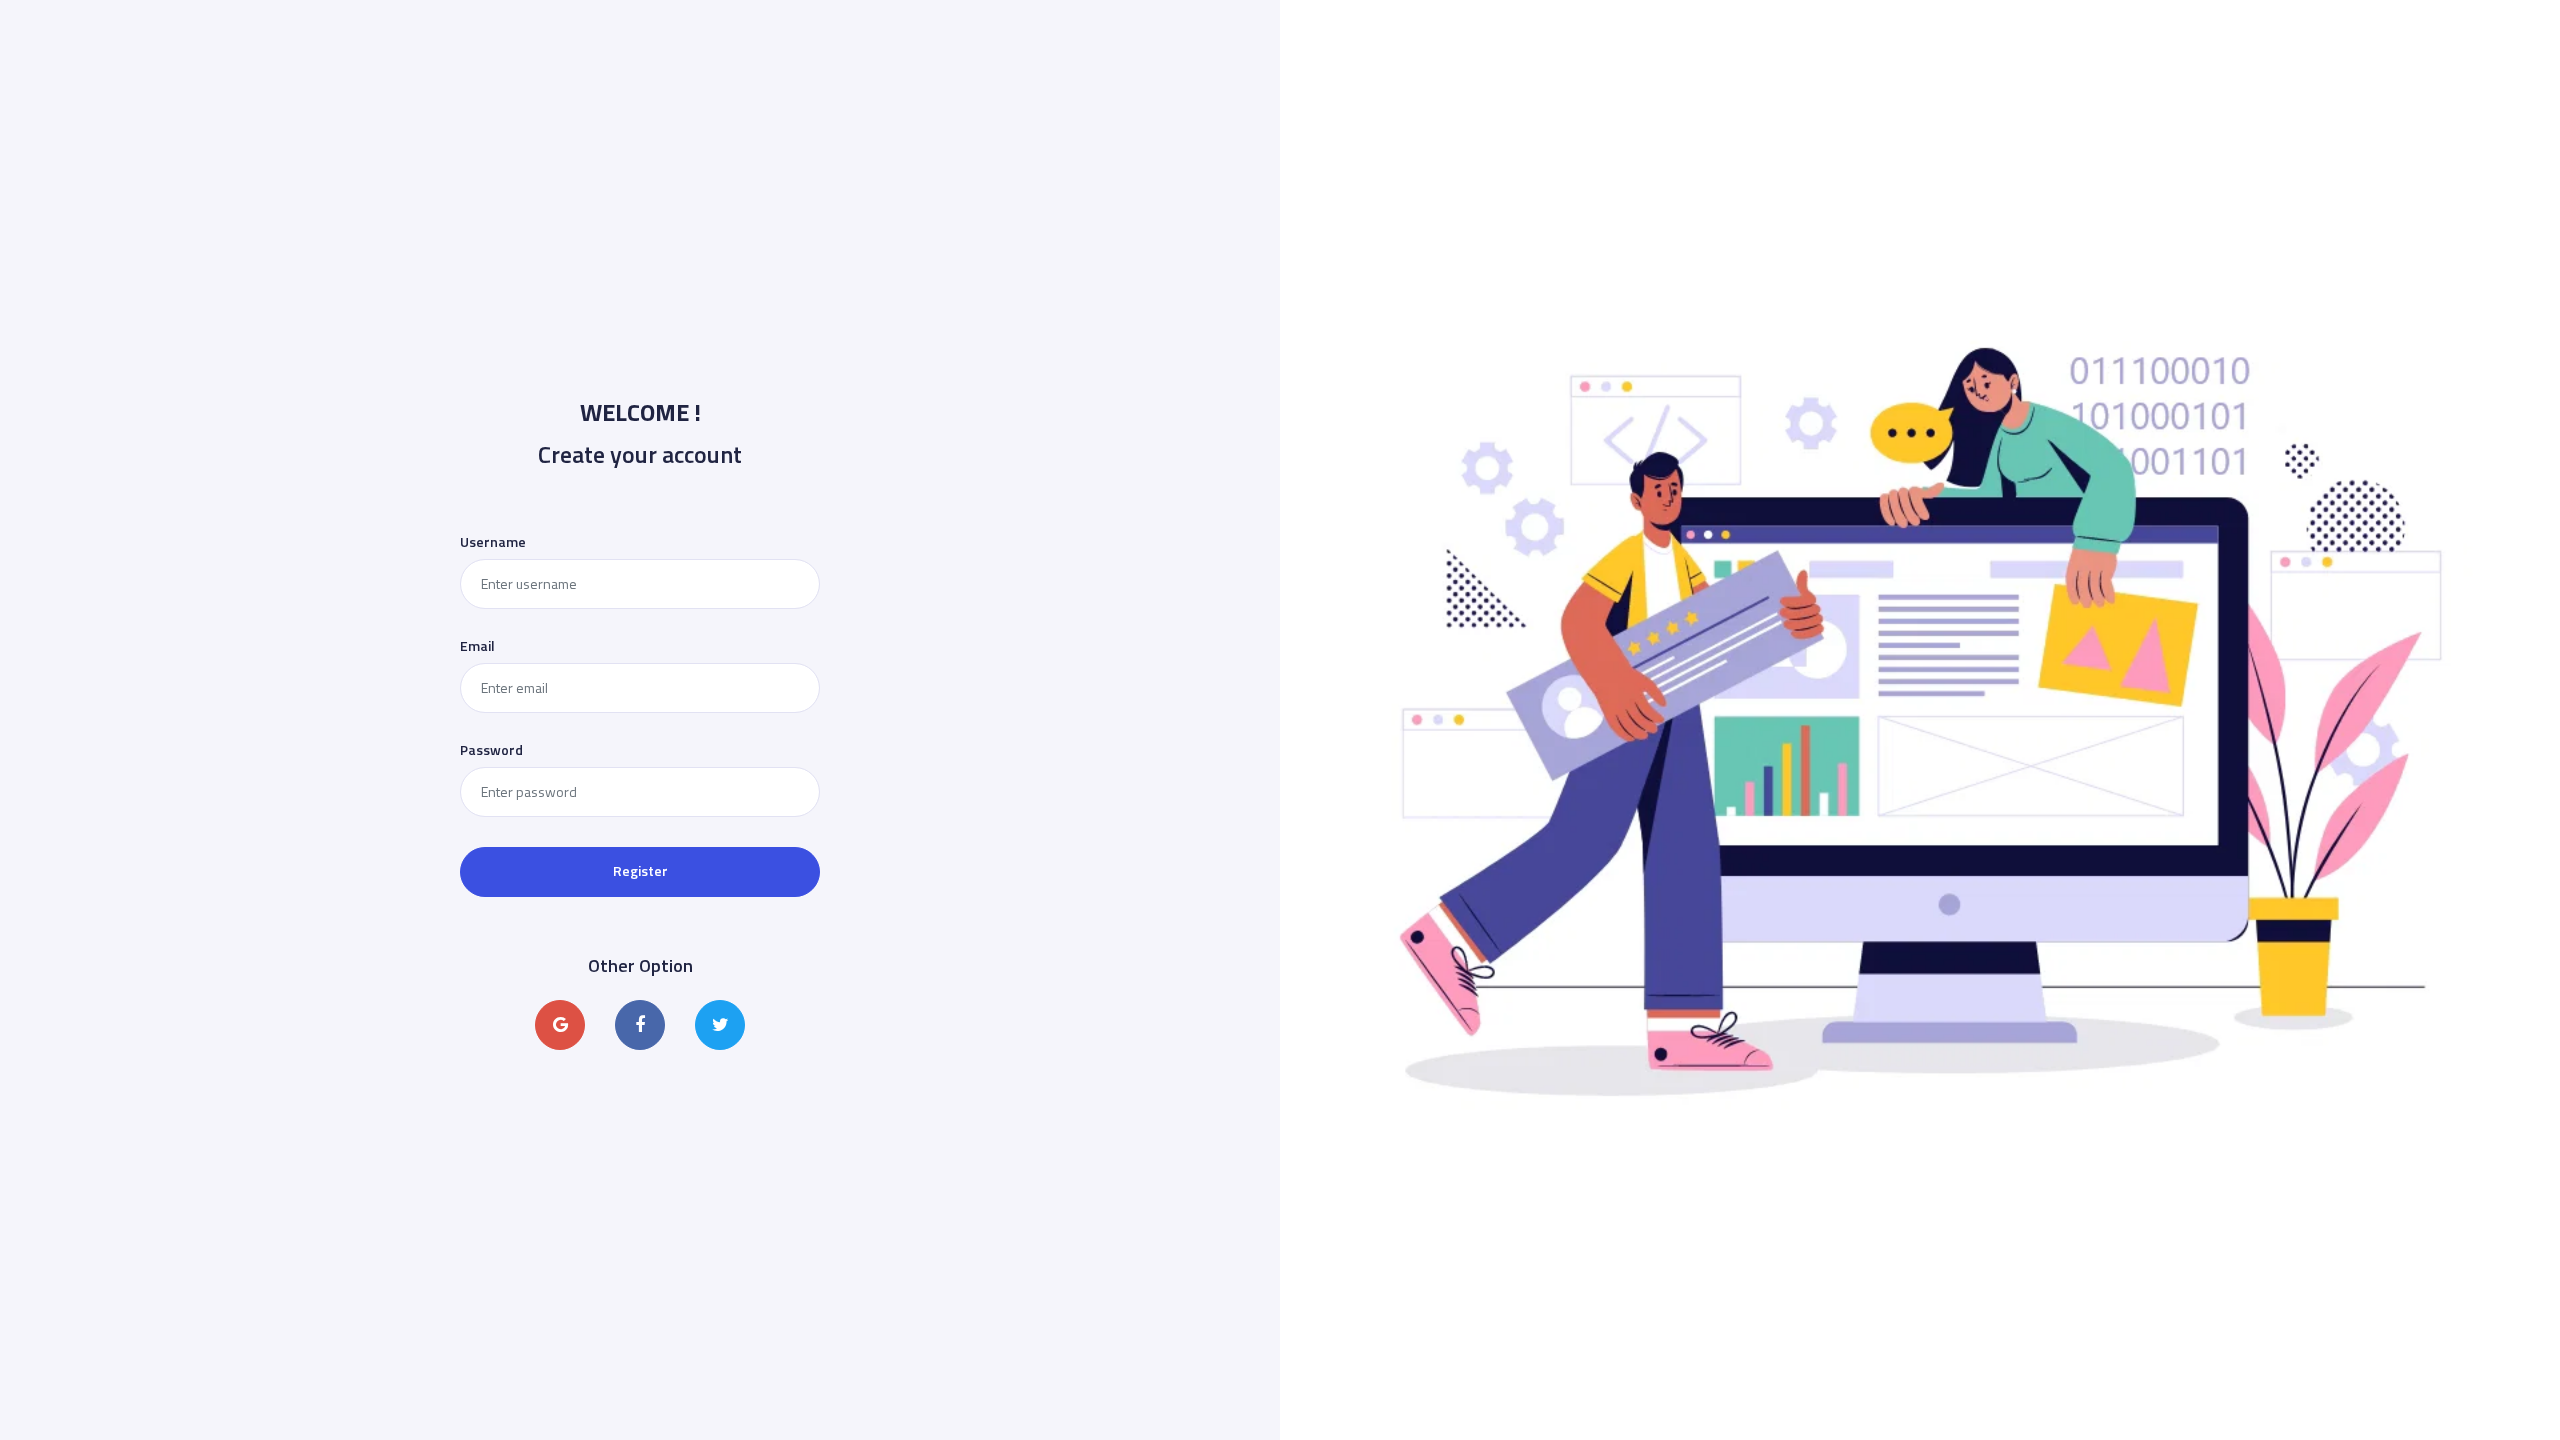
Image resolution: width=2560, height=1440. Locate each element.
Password (491, 750)
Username (493, 542)
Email (477, 646)
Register (640, 870)
